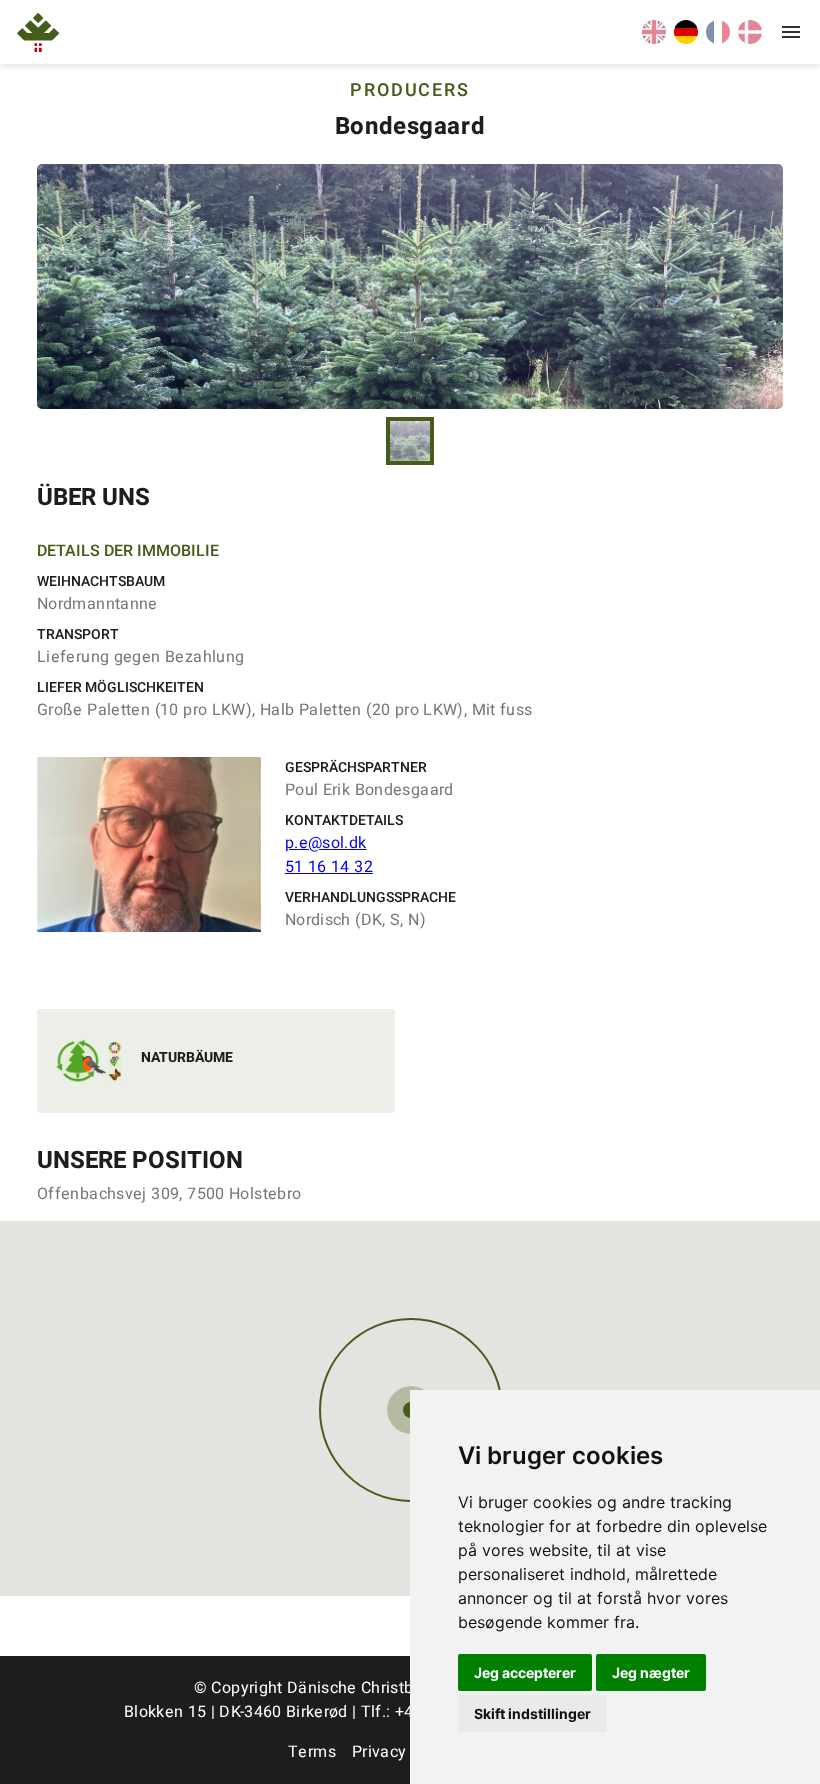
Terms (312, 1752)
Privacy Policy (404, 1752)
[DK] (750, 39)
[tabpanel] (410, 286)
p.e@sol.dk (326, 843)
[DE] (686, 39)
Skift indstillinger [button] (532, 1713)
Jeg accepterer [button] (525, 1672)
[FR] (718, 39)
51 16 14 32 (329, 867)
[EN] (654, 39)
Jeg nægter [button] (651, 1672)
